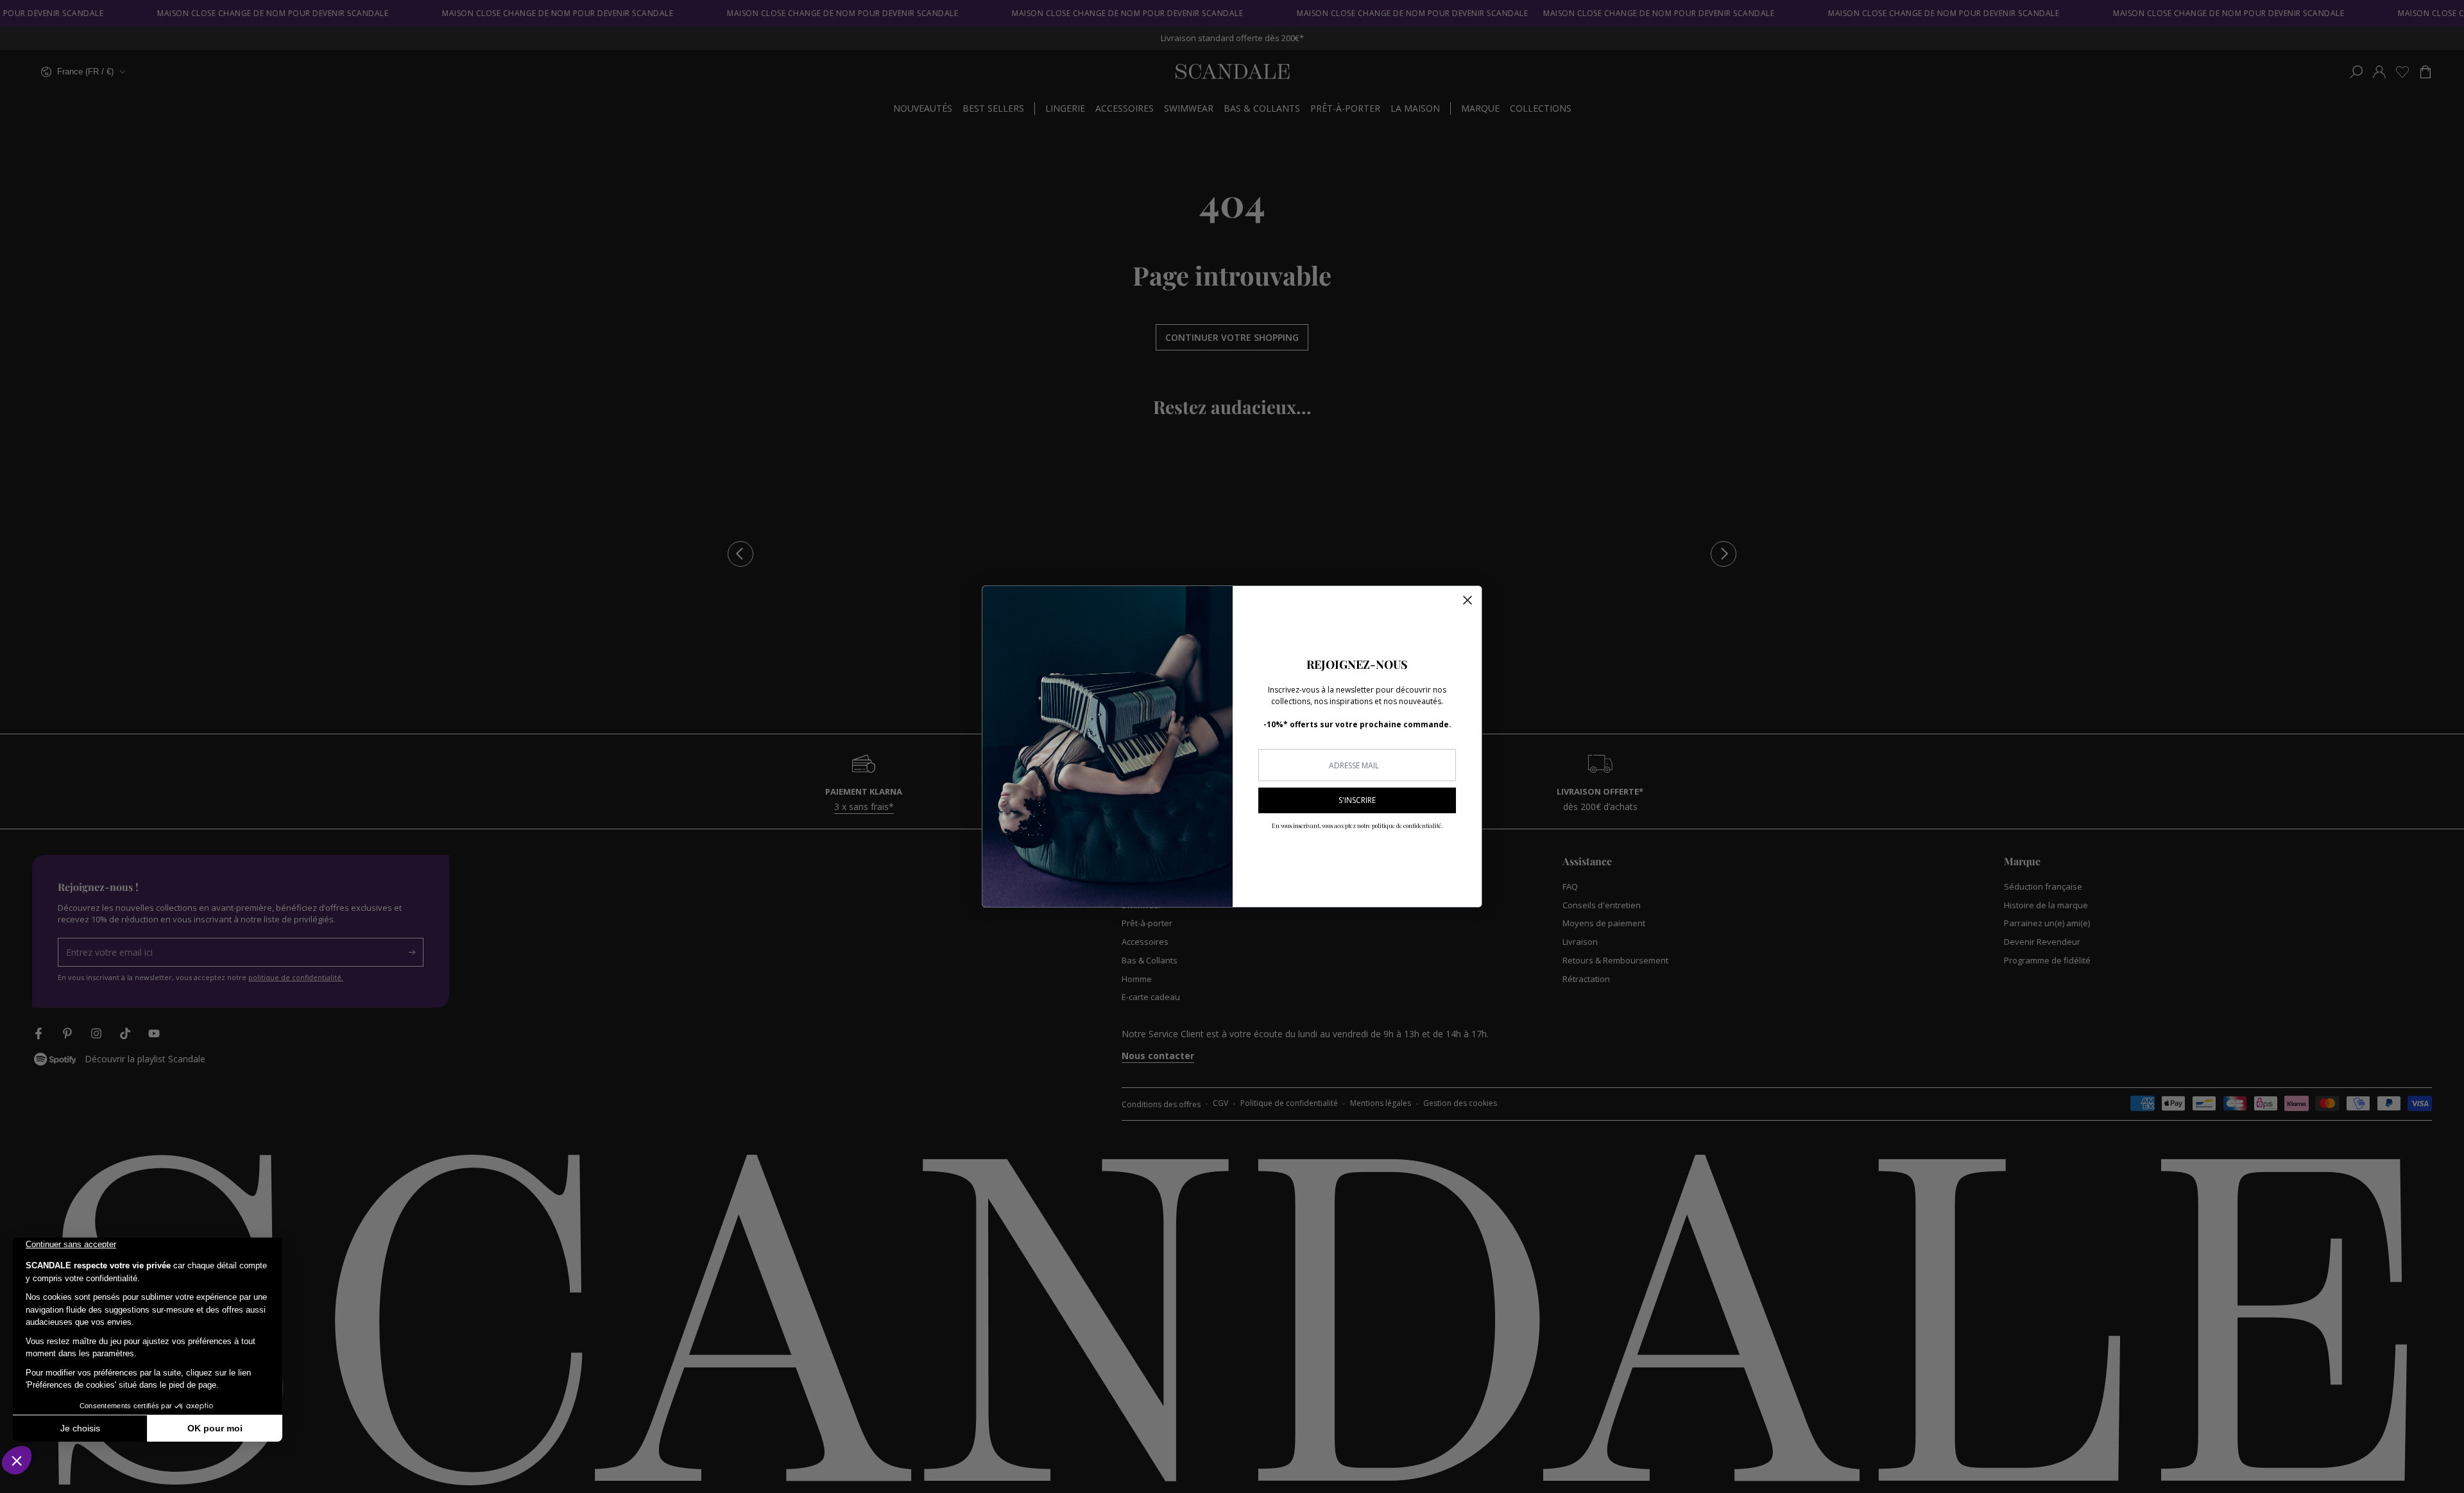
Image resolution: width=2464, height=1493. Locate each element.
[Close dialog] (1467, 600)
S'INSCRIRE (1357, 800)
